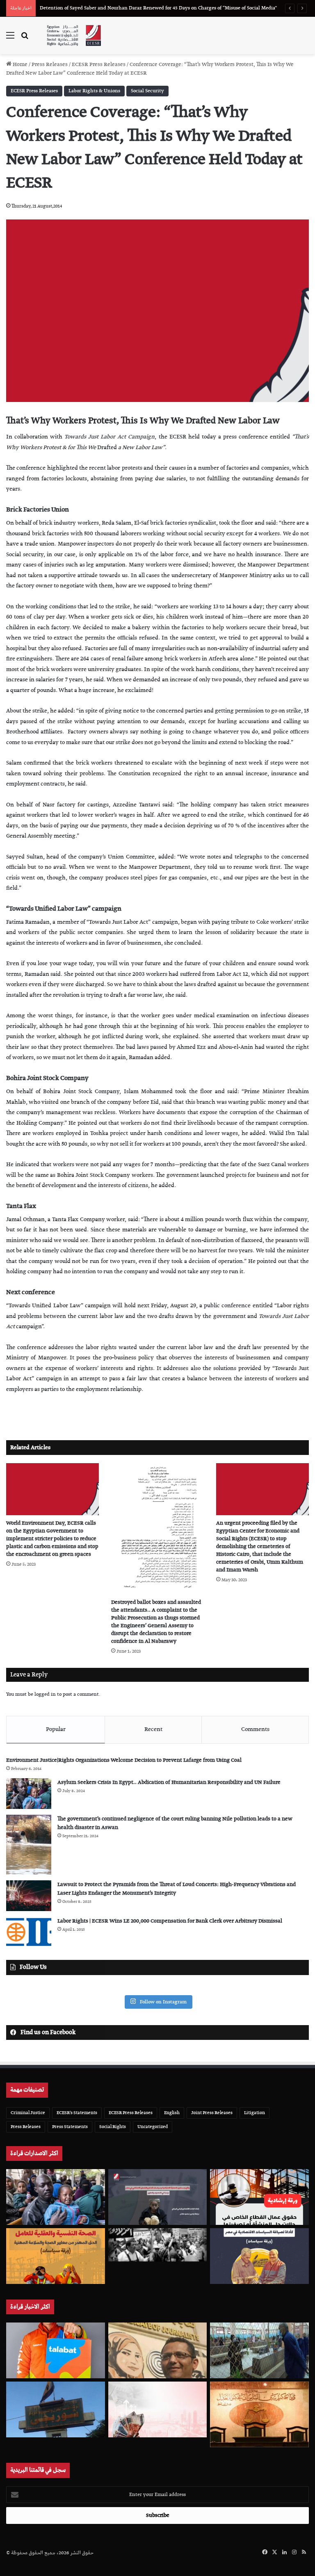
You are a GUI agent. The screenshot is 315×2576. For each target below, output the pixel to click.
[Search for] (25, 39)
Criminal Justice (28, 2113)
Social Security (147, 91)
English (172, 2113)
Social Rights (113, 2127)
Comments (255, 1729)
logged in (45, 1694)
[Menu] (10, 39)
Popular (56, 1729)
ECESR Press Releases (99, 65)
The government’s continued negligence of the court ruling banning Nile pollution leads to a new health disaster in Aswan (175, 1823)
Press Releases (50, 65)
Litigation (255, 2113)
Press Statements (70, 2127)
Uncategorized (153, 2127)
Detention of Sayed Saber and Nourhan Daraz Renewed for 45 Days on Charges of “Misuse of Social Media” (158, 8)
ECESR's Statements (77, 2113)
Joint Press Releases (212, 2113)
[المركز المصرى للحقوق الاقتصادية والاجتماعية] (74, 35)
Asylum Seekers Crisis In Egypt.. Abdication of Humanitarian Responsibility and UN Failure (169, 1782)
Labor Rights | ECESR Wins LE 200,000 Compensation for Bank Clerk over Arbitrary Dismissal (170, 1921)
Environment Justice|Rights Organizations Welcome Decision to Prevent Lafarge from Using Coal (124, 1760)
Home (19, 65)
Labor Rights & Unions (94, 91)
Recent (153, 1729)
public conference (227, 1306)
